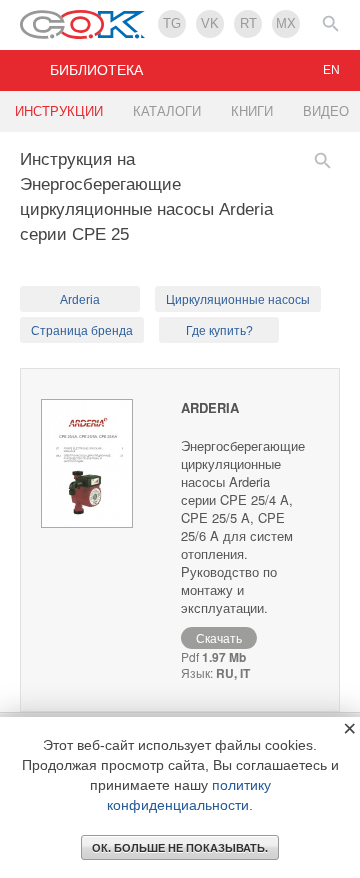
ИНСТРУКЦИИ (59, 111)
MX (286, 23)
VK (210, 23)
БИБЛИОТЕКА (96, 70)
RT (248, 23)
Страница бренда (82, 331)
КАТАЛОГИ (167, 111)
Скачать (219, 637)
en (331, 70)
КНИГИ (252, 111)
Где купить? (219, 331)
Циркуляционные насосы (238, 300)
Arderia (80, 300)
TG (172, 23)
